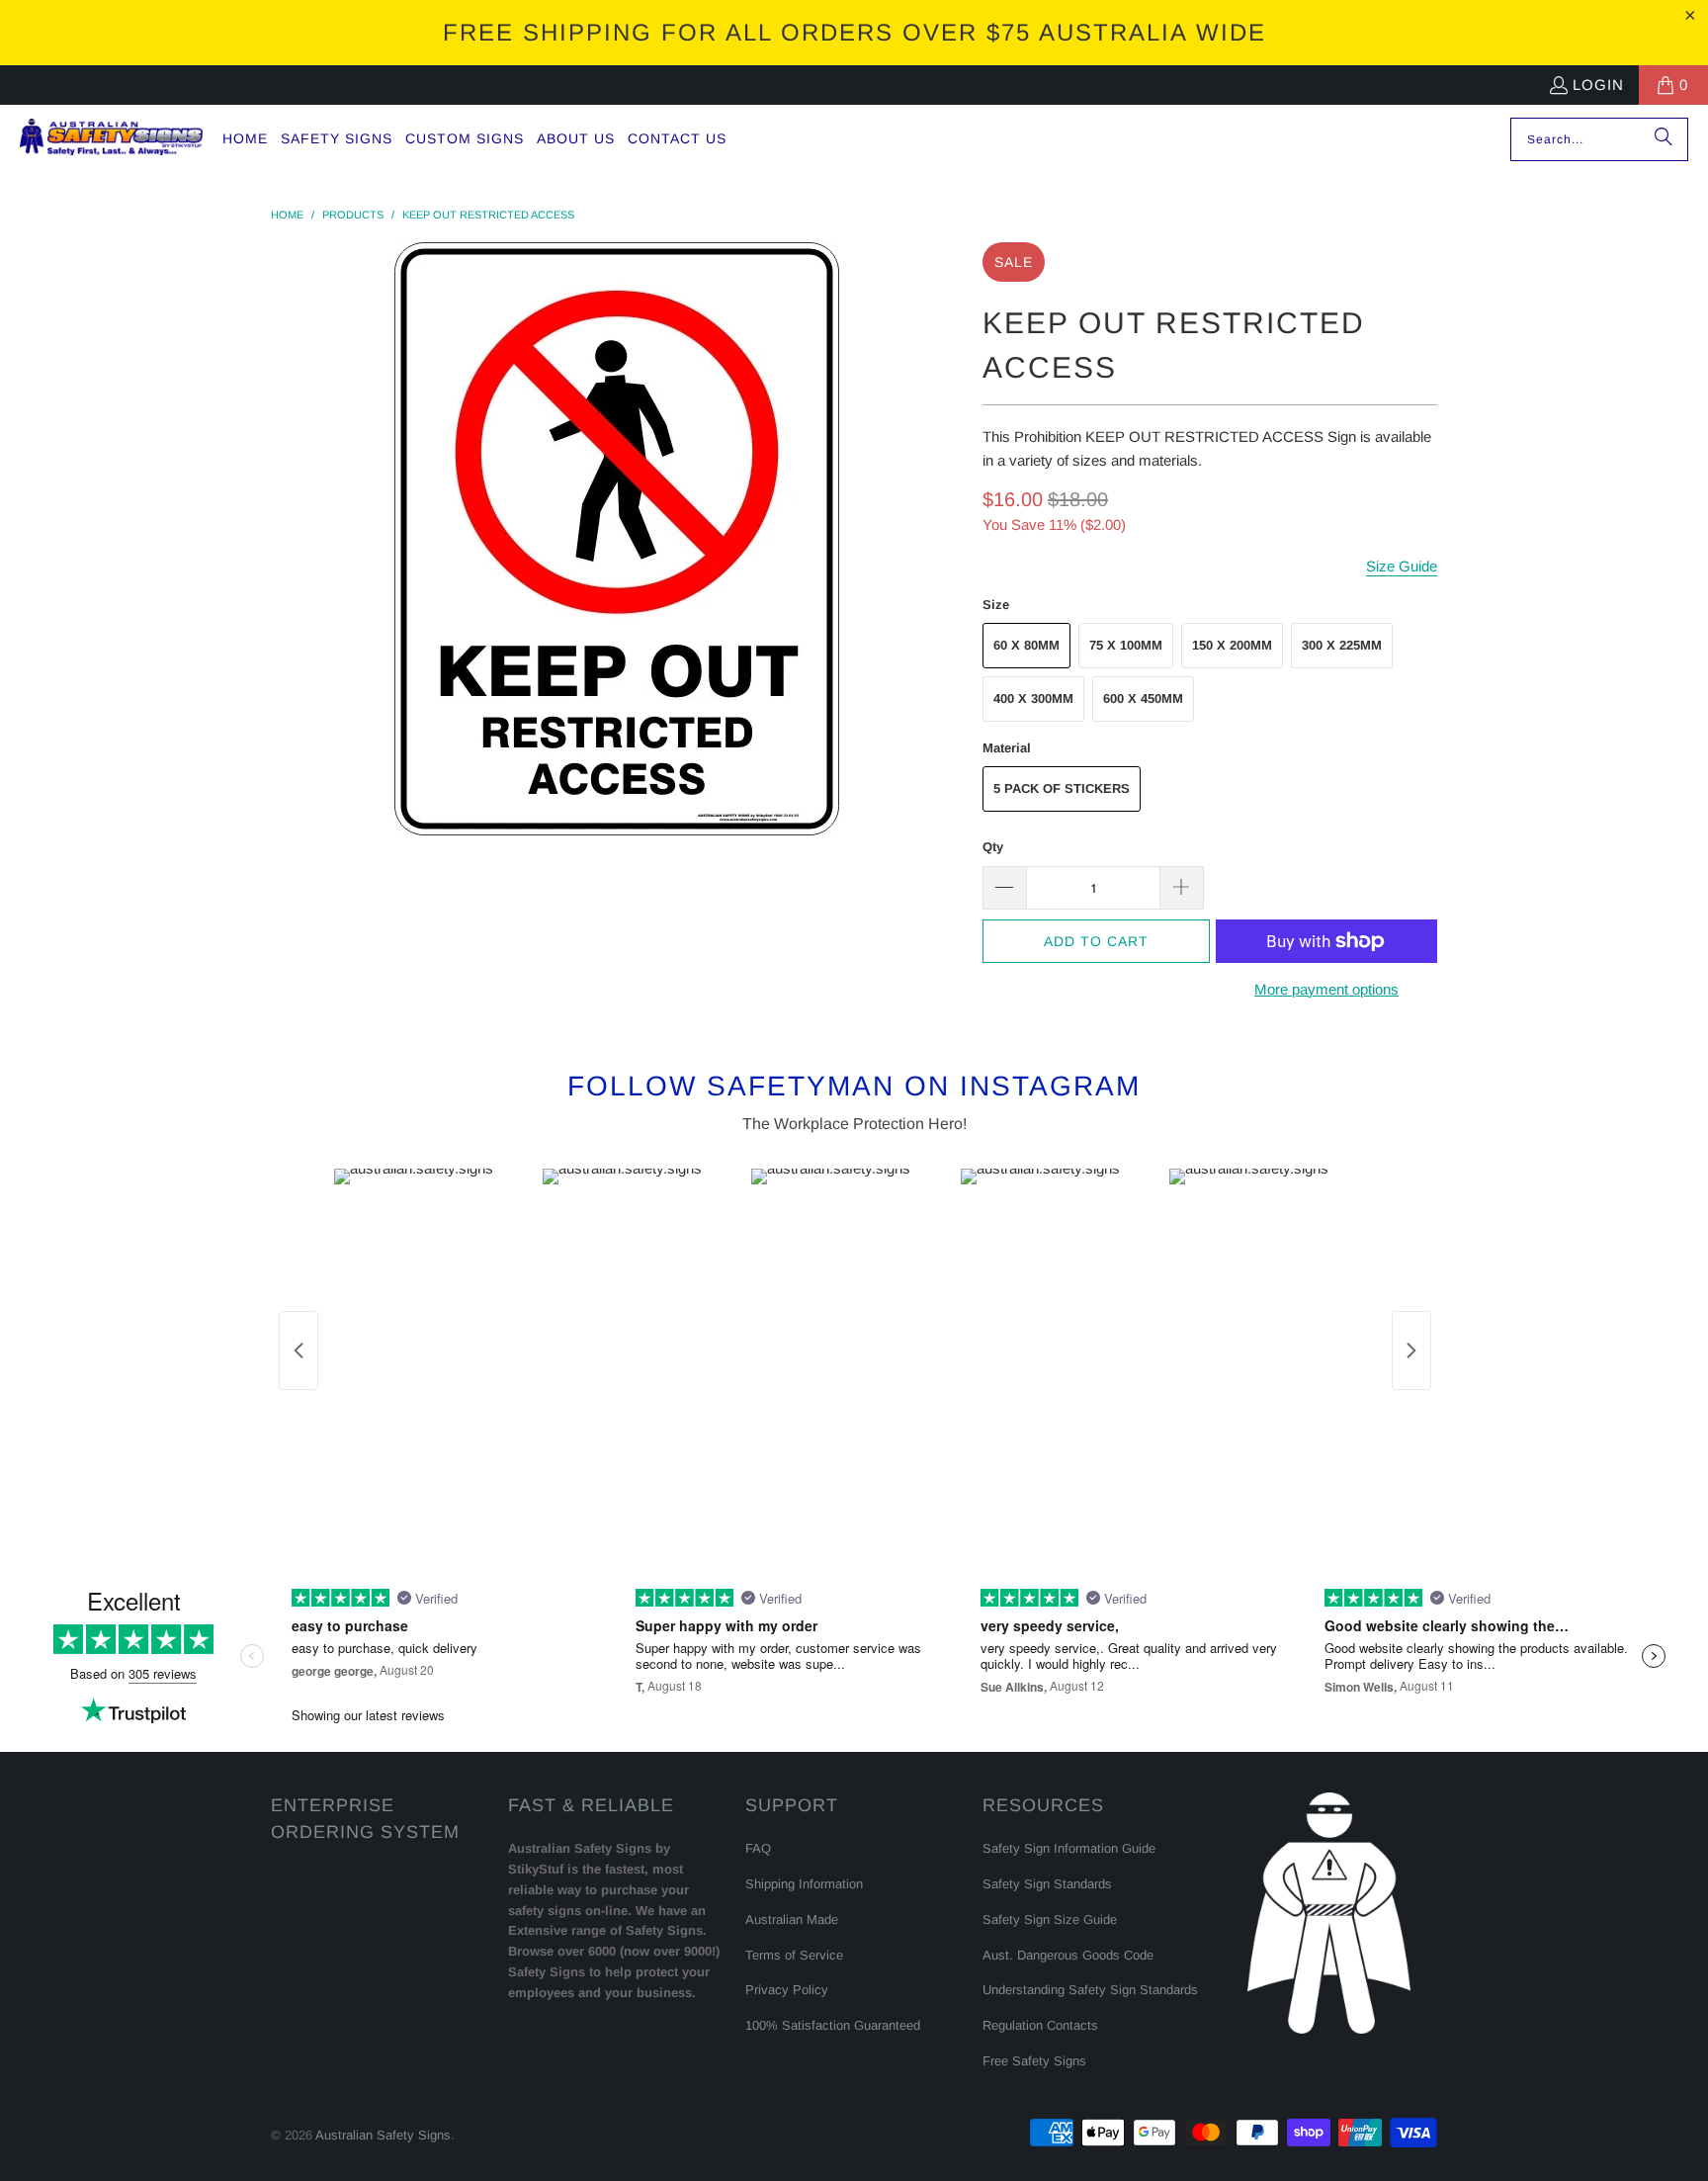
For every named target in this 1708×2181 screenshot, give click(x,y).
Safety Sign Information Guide (1069, 1848)
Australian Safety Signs (383, 2135)
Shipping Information (804, 1884)
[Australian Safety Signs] (111, 139)
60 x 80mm (1026, 645)
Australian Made (792, 1919)
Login (1598, 85)
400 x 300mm (1033, 698)
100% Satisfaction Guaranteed (833, 2025)
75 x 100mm (1126, 645)
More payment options (1326, 989)
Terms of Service (794, 1955)
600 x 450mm (1143, 698)
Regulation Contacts (1040, 2025)
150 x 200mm (1232, 645)
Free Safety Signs (1034, 2061)
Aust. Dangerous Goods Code (1068, 1955)
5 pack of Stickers (1062, 788)
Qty (993, 847)
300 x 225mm (1342, 645)
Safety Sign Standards (1047, 1884)
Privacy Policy (787, 1990)
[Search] (1664, 139)
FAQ (758, 1848)
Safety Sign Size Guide (1050, 1919)
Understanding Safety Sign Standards (1090, 1990)
